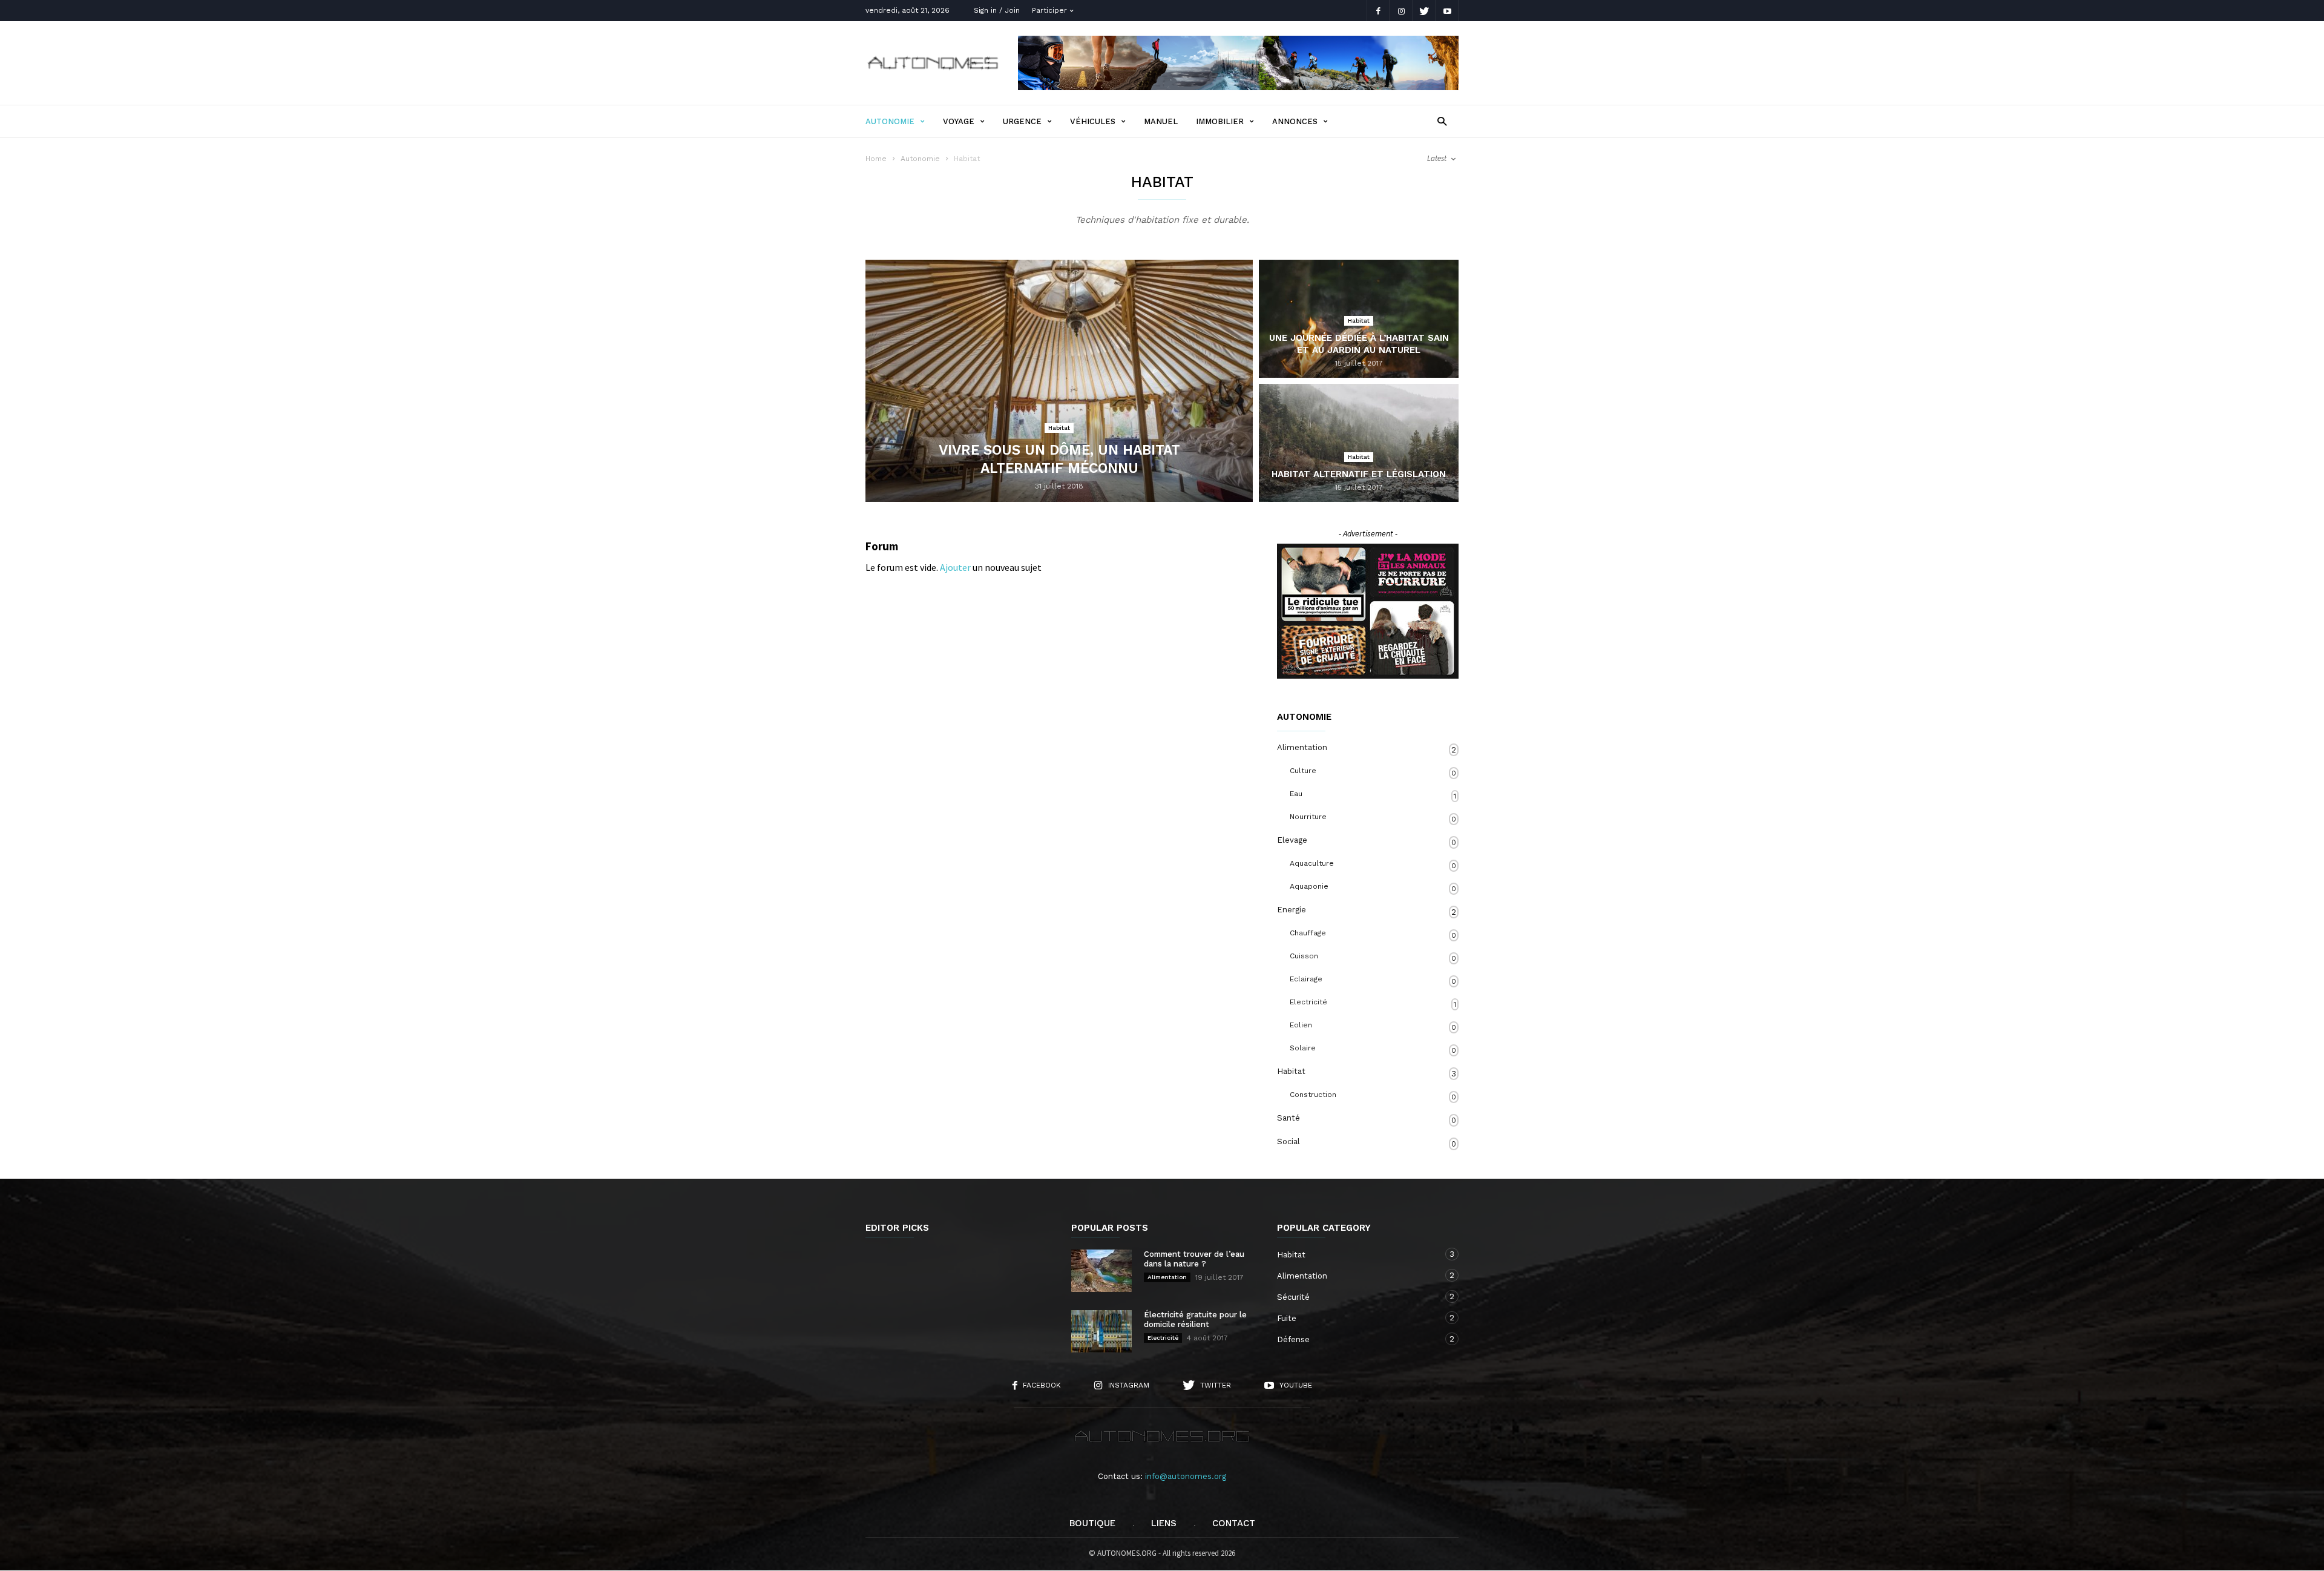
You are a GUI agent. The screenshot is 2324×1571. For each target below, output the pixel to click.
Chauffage (1373, 934)
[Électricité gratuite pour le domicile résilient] (1101, 1331)
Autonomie (890, 121)
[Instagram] (1401, 11)
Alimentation (1367, 749)
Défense (1356, 1339)
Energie (1367, 911)
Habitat (1059, 428)
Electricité (1373, 1003)
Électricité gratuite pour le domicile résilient (1195, 1319)
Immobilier (1220, 121)
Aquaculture (1373, 865)
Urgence (1022, 121)
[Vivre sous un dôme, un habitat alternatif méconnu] (1059, 381)
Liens (1164, 1523)
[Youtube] (1447, 11)
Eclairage (1373, 980)
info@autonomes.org (1186, 1476)
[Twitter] (1424, 11)
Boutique (1092, 1523)
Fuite (1356, 1318)
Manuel (1161, 121)
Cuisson (1373, 957)
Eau (1373, 795)
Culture (1373, 772)
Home (876, 159)
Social (1367, 1143)
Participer (1049, 10)
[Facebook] (1378, 11)
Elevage (1367, 841)
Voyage (959, 121)
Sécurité (1356, 1297)
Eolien (1373, 1026)
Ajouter (955, 567)
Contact (1234, 1523)
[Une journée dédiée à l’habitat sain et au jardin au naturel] (1359, 334)
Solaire (1373, 1049)
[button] (1442, 121)
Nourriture (1373, 818)
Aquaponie (1373, 888)
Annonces (1295, 121)
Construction (1373, 1096)
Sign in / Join (997, 10)
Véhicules (1093, 121)
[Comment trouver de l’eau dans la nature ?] (1101, 1271)
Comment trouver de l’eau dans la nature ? (1194, 1259)
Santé (1367, 1119)
